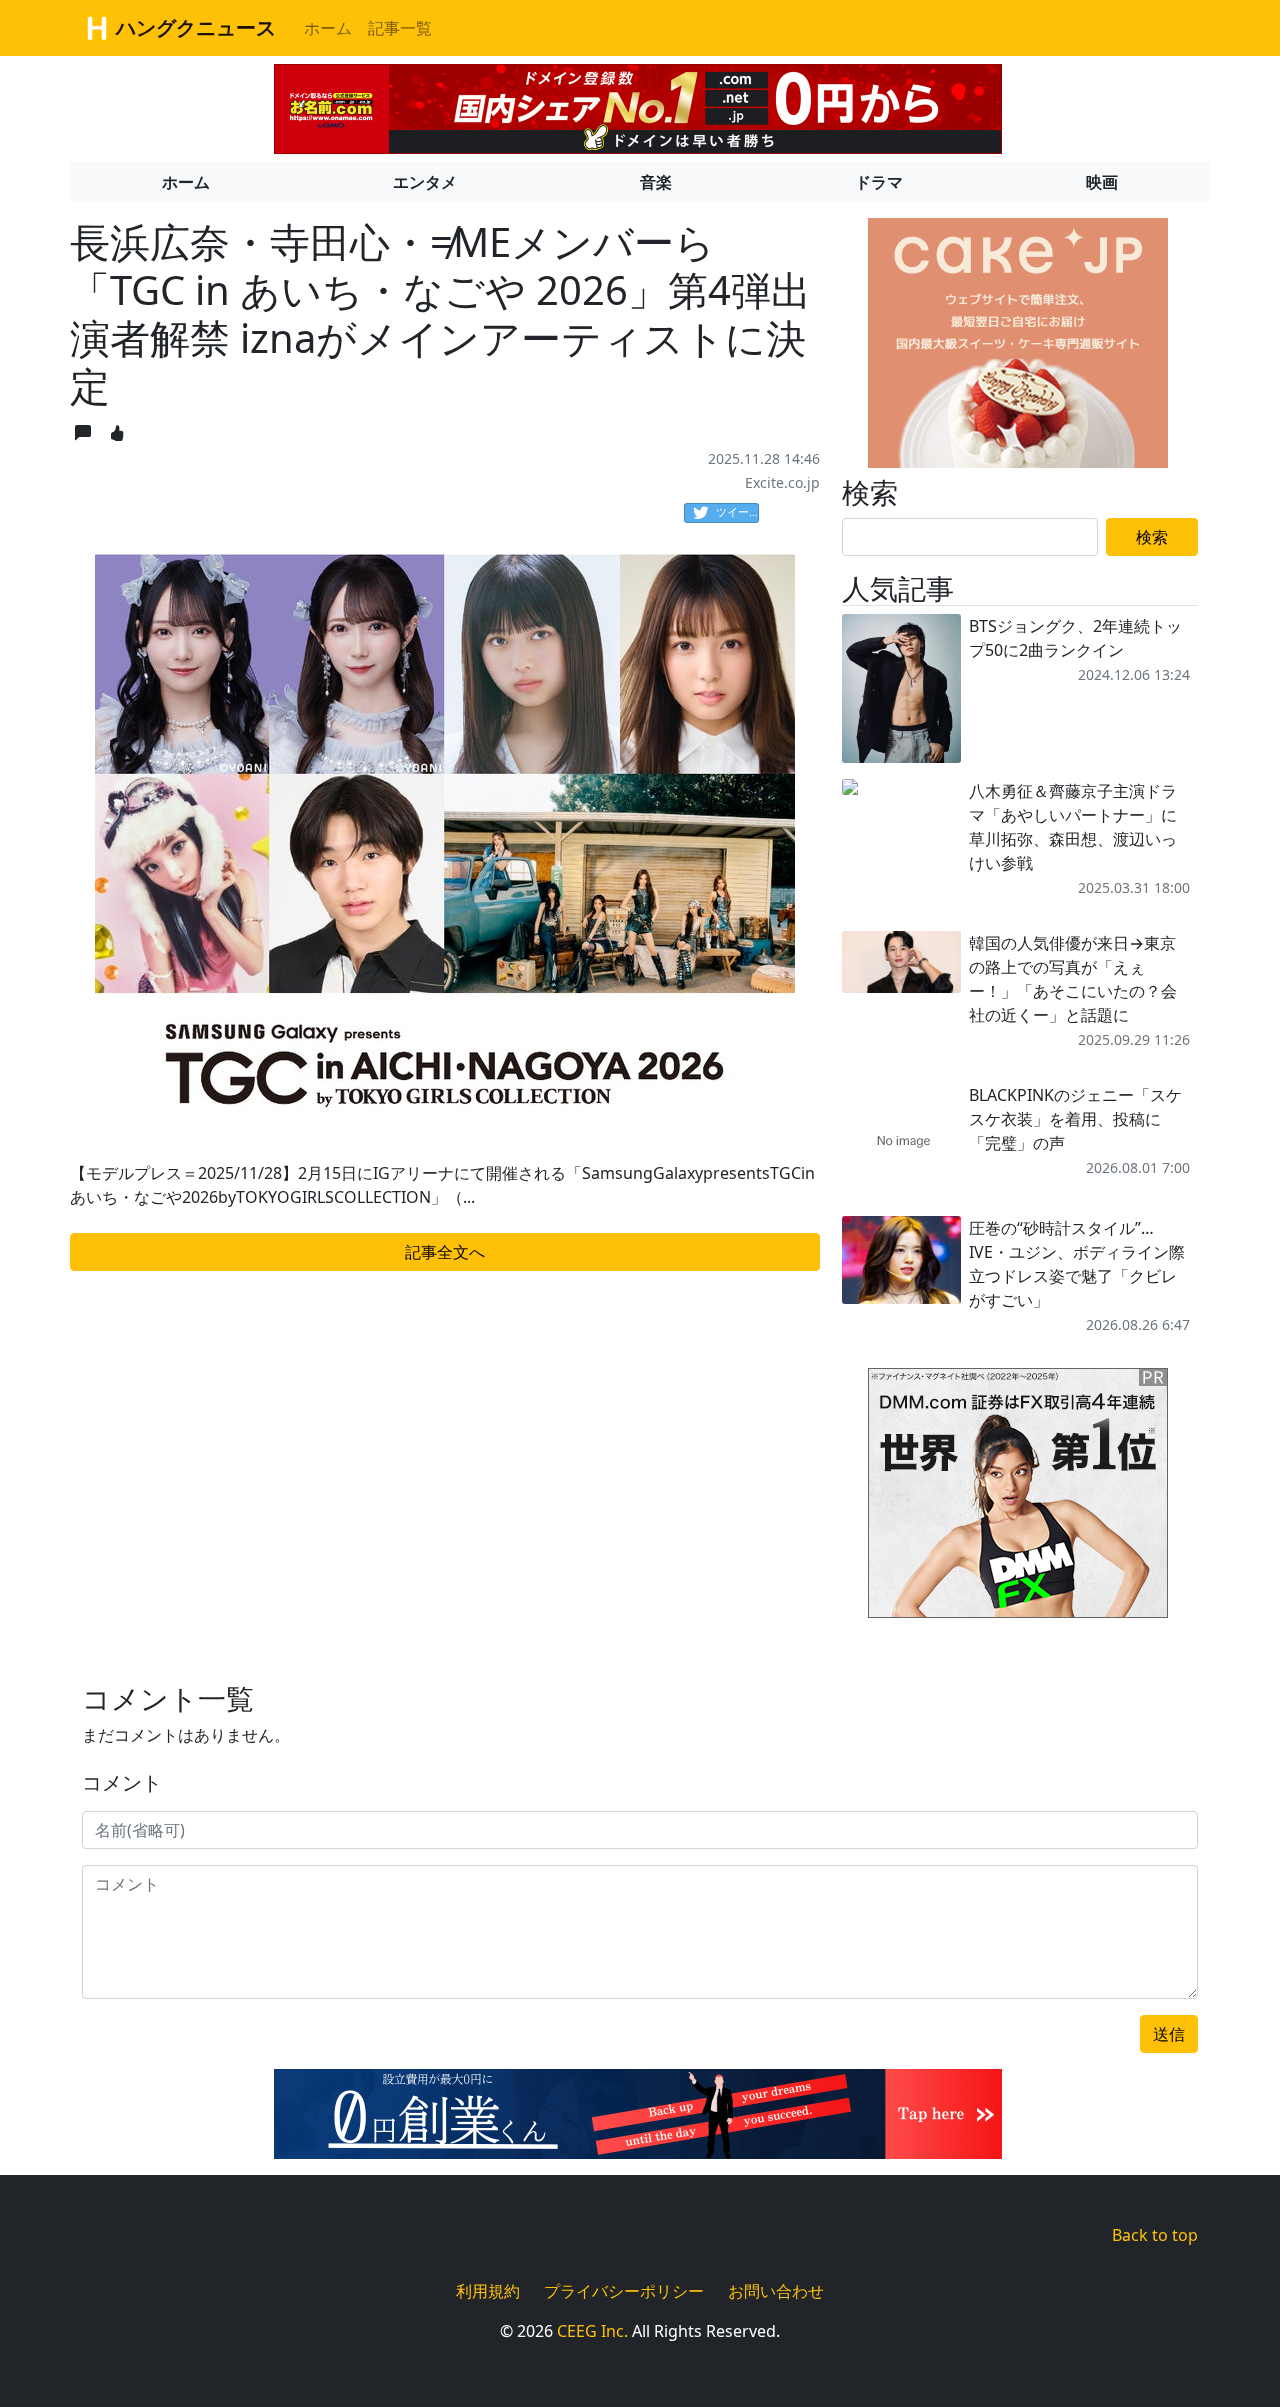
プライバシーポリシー (624, 2291)
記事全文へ (445, 1252)
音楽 (656, 182)
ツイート (737, 511)
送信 (1169, 2034)
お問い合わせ (776, 2291)
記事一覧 (400, 28)
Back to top (1155, 2235)
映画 (1102, 182)
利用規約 (488, 2291)
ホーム (328, 28)
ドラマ (879, 182)
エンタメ (425, 182)
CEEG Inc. (592, 2331)
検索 (1152, 537)
